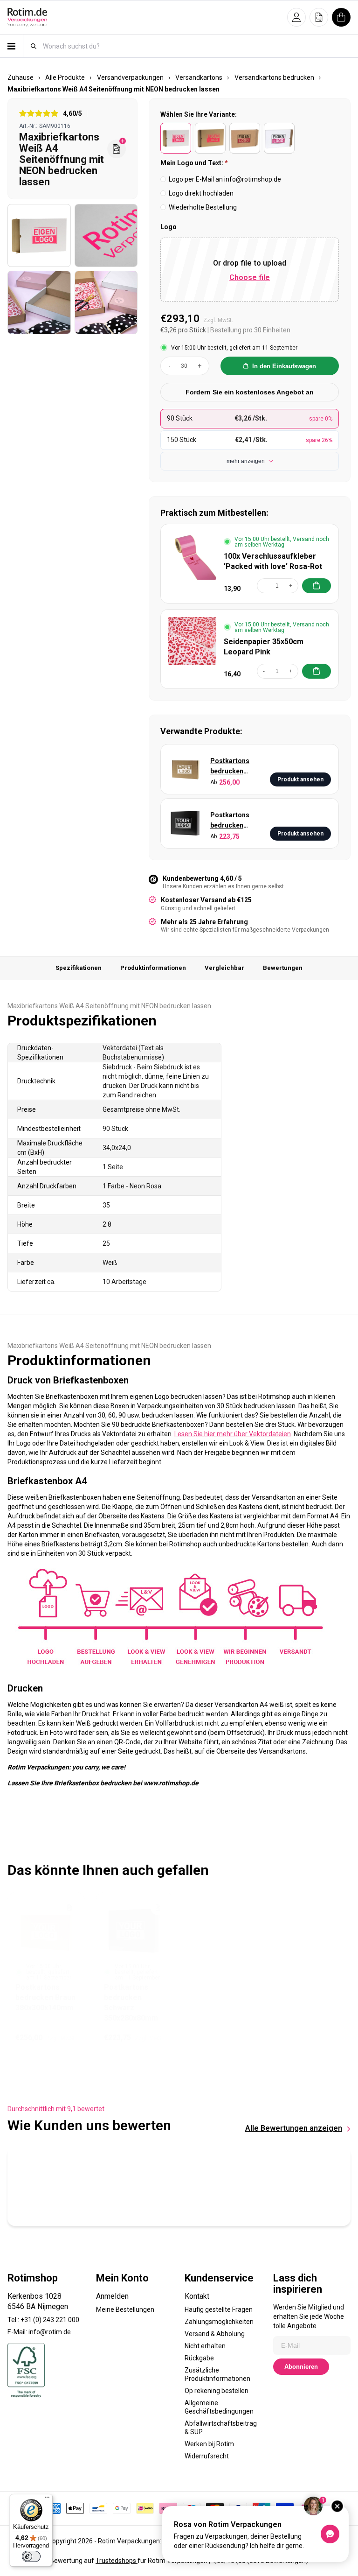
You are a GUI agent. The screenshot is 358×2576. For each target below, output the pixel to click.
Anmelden (112, 2296)
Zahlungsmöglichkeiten (219, 2322)
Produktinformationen (153, 968)
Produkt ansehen (300, 779)
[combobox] (196, 46)
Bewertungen (283, 968)
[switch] (31, 2556)
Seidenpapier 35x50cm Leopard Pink (264, 647)
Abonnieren (301, 2367)
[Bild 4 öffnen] (106, 302)
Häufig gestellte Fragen (219, 2309)
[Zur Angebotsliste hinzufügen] (69, 1908)
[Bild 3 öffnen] (39, 302)
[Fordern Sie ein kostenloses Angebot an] (117, 149)
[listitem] (176, 138)
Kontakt (197, 2296)
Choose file (250, 277)
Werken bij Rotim (209, 2444)
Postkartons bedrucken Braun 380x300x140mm (236, 767)
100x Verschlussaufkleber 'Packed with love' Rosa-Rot (273, 561)
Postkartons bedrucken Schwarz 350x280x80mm (234, 821)
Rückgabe (199, 2358)
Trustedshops (117, 2561)
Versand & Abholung (215, 2334)
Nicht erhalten (205, 2346)
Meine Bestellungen (125, 2309)
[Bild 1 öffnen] (39, 236)
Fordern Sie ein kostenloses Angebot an (250, 392)
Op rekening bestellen (217, 2391)
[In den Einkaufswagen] (317, 586)
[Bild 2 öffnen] (106, 236)
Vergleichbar (224, 968)
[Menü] (47, 2499)
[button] (296, 17)
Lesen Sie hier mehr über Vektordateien (233, 1434)
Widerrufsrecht (207, 2456)
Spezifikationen (79, 968)
